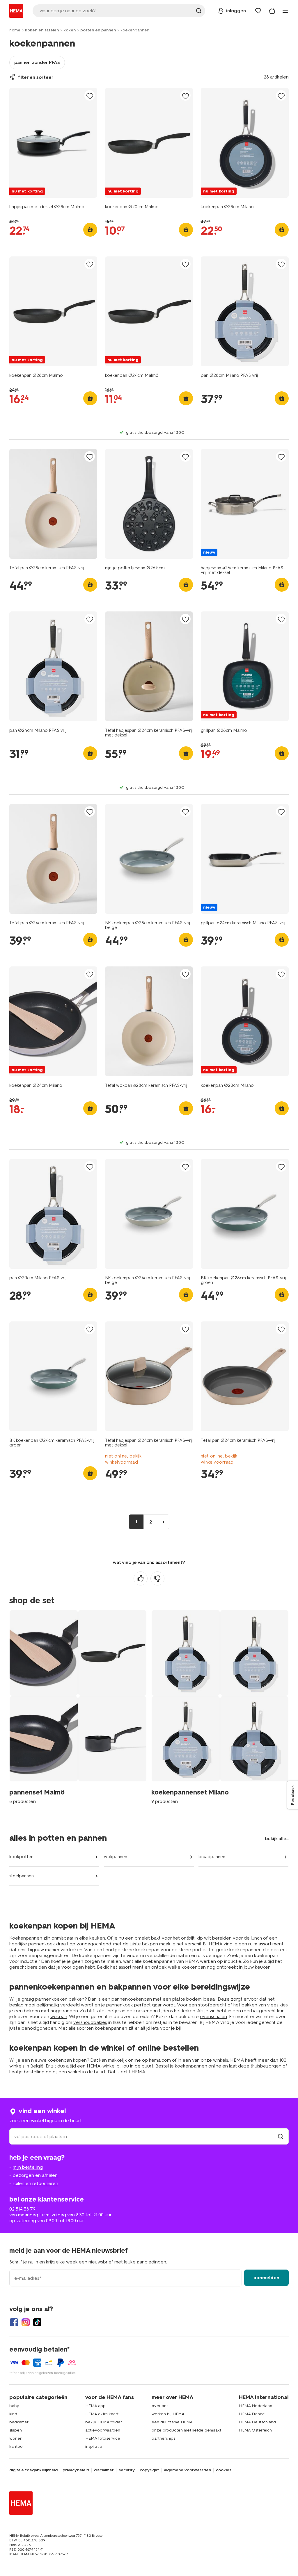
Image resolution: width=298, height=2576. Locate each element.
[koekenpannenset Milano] (220, 1710)
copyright (149, 2470)
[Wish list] (258, 11)
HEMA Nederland (256, 2406)
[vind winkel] (281, 2137)
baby (14, 2406)
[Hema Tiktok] (37, 2322)
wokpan (59, 2016)
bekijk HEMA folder (104, 2422)
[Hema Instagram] (26, 2322)
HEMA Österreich (255, 2430)
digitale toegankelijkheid (33, 2470)
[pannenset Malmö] (78, 1710)
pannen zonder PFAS (37, 62)
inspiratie (94, 2446)
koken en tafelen (42, 30)
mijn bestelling (28, 2167)
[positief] (141, 1578)
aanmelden (266, 2278)
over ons (160, 2406)
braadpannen (212, 1857)
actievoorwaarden (103, 2430)
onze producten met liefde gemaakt (186, 2430)
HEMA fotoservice (103, 2438)
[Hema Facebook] (14, 2322)
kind (13, 2414)
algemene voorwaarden (187, 2470)
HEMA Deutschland (257, 2422)
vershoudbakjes (90, 2022)
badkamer (19, 2422)
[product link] (53, 143)
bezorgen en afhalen (35, 2175)
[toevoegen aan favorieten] (90, 96)
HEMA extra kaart (102, 2414)
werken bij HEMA (168, 2414)
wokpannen (116, 1857)
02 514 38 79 (22, 2209)
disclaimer (104, 2470)
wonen (16, 2438)
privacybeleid (76, 2470)
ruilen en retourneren (36, 2183)
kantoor (17, 2446)
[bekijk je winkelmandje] (272, 11)
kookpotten (21, 1857)
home (15, 30)
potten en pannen (98, 30)
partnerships (163, 2438)
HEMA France (252, 2414)
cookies (224, 2470)
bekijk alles (277, 1839)
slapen (16, 2430)
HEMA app (95, 2406)
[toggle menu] (285, 11)
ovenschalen (213, 2016)
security (127, 2470)
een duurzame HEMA (172, 2422)
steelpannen (22, 1876)
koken (70, 30)
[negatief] (157, 1578)
